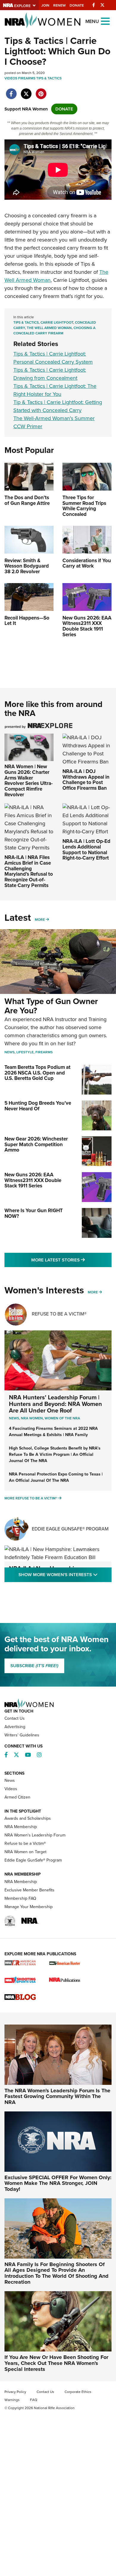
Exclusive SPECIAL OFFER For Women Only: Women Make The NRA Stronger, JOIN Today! (58, 2183)
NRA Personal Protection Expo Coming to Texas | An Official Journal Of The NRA (56, 1477)
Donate (77, 5)
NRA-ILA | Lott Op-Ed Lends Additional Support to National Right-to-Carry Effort (86, 850)
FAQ (34, 2400)
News (10, 1052)
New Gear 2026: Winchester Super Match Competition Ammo (36, 1144)
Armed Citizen (17, 1797)
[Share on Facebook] (11, 91)
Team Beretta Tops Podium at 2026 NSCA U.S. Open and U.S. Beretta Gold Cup (37, 1073)
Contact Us (15, 1718)
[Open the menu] (105, 21)
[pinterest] (41, 91)
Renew (59, 5)
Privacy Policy (15, 2392)
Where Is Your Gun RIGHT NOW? (34, 1213)
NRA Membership (21, 1827)
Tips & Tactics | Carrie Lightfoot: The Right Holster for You (55, 390)
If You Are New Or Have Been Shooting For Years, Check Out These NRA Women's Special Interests (56, 2363)
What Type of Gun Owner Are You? (51, 1006)
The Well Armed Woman (49, 328)
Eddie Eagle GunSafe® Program (70, 1529)
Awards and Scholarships (28, 1818)
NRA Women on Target (25, 1852)
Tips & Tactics (49, 78)
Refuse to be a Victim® (25, 1843)
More (40, 920)
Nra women (32, 1418)
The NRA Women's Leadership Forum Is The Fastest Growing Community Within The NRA (57, 2097)
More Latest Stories (71, 1260)
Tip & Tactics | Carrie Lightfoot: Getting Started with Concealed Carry (58, 406)
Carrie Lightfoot (57, 322)
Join (45, 5)
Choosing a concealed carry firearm (54, 331)
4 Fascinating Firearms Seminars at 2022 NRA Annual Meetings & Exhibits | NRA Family (53, 1432)
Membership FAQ (20, 1898)
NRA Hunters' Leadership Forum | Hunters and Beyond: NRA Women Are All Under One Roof (55, 1404)
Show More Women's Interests (65, 1574)
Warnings (12, 2400)
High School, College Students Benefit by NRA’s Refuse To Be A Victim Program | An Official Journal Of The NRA (55, 1454)
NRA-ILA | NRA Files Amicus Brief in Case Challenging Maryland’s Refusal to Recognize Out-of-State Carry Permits (29, 871)
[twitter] (26, 91)
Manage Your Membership (29, 1907)
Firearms (27, 78)
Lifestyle (25, 1052)
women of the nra (62, 1418)
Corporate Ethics (78, 2392)
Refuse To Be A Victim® (59, 1314)
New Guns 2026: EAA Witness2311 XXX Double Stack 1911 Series (33, 1180)
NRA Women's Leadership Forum (35, 1835)
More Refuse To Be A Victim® (31, 1498)
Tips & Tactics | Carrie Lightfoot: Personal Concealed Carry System (53, 358)
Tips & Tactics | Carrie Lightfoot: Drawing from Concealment (50, 374)
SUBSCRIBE (34, 1666)
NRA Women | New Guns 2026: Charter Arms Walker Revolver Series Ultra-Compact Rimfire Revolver (29, 780)
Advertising (15, 1727)
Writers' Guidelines (22, 1735)
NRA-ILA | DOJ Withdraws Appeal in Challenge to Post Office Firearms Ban (86, 780)
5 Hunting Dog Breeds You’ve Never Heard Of (38, 1106)
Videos (11, 78)
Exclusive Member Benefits (29, 1890)
